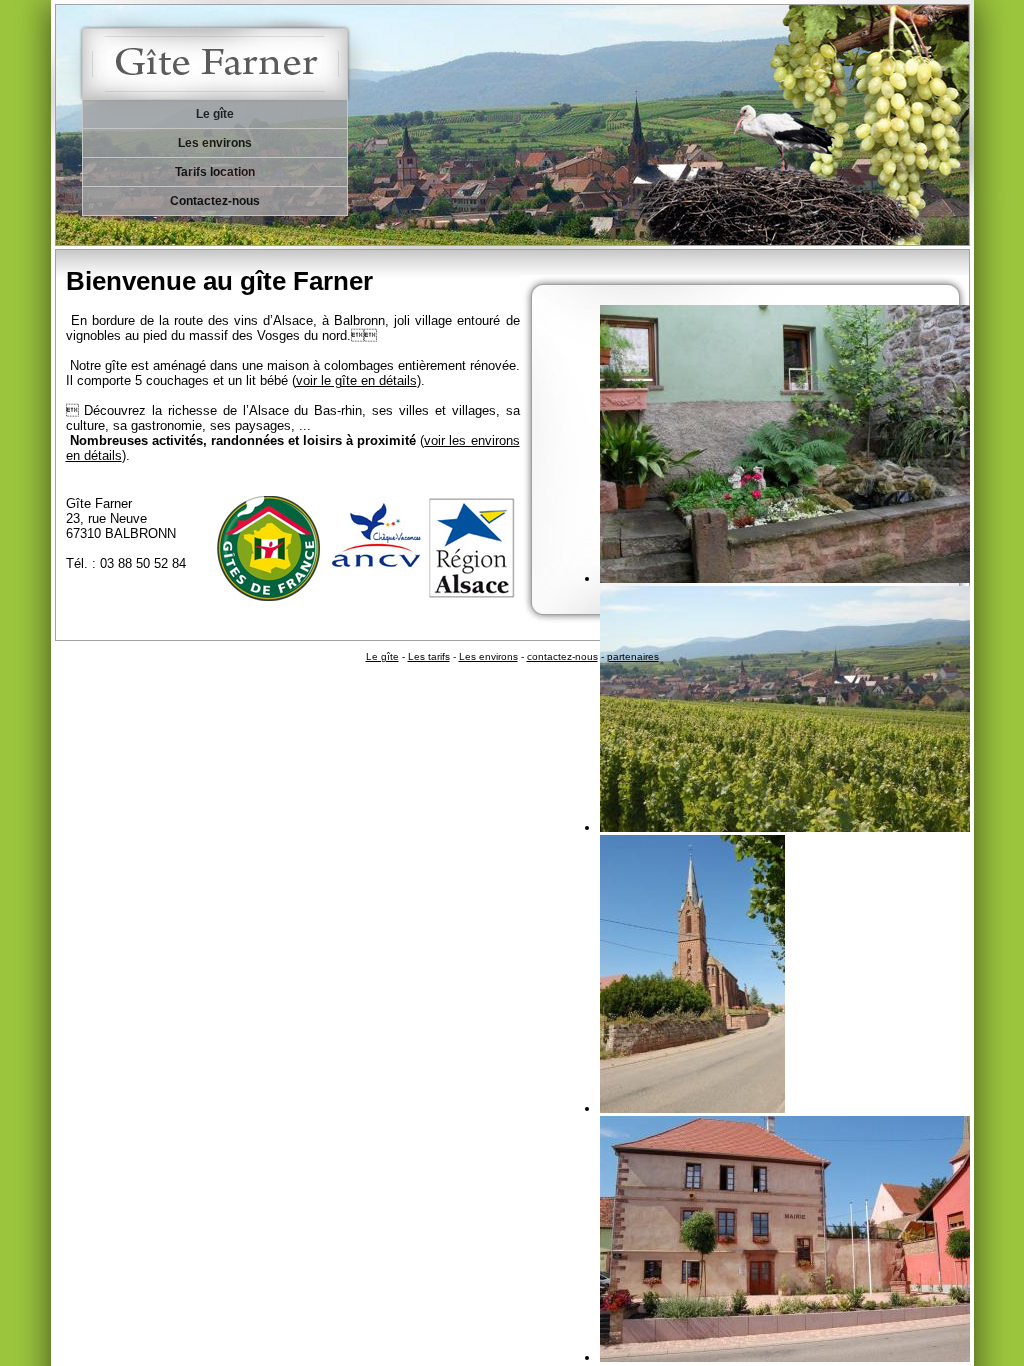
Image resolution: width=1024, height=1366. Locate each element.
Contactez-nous (215, 201)
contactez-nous (562, 656)
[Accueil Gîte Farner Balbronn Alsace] (230, 50)
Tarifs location (215, 172)
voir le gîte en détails (356, 380)
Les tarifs (429, 656)
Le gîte (215, 114)
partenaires (633, 656)
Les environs (215, 143)
